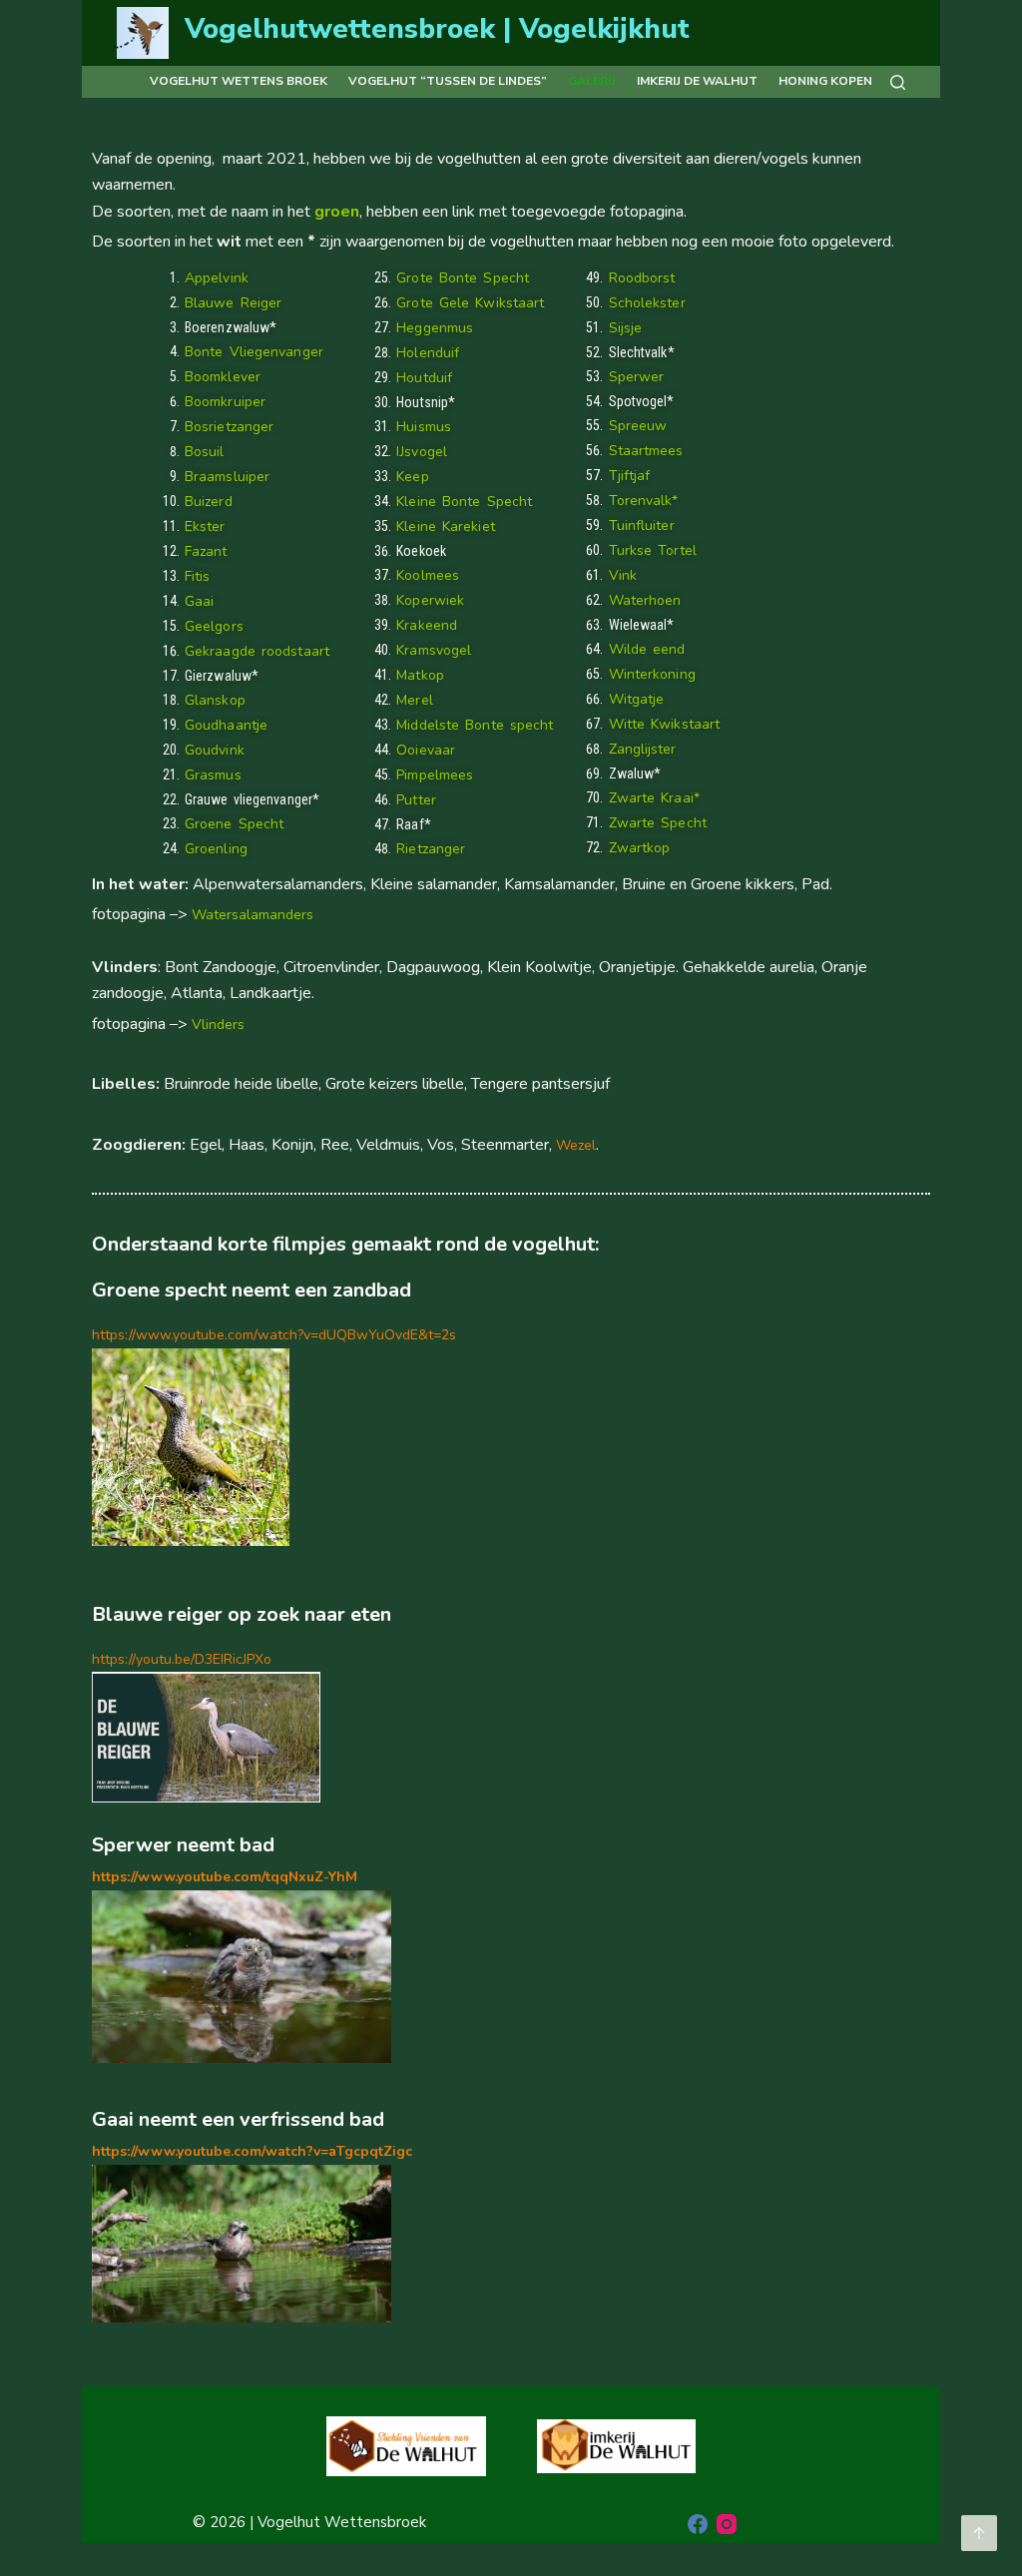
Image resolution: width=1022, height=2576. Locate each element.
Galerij (592, 81)
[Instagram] (727, 2524)
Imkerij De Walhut (697, 81)
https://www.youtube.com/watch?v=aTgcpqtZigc (252, 2151)
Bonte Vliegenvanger (254, 352)
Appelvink (217, 278)
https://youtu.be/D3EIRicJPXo (182, 1659)
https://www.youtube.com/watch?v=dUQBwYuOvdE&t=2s (274, 1335)
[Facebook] (698, 2524)
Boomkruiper (225, 402)
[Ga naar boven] (979, 2533)
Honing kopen (825, 81)
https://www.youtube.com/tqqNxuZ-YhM (225, 1877)
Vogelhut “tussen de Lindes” (448, 81)
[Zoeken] (898, 82)
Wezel (576, 1145)
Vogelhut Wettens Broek (239, 81)
